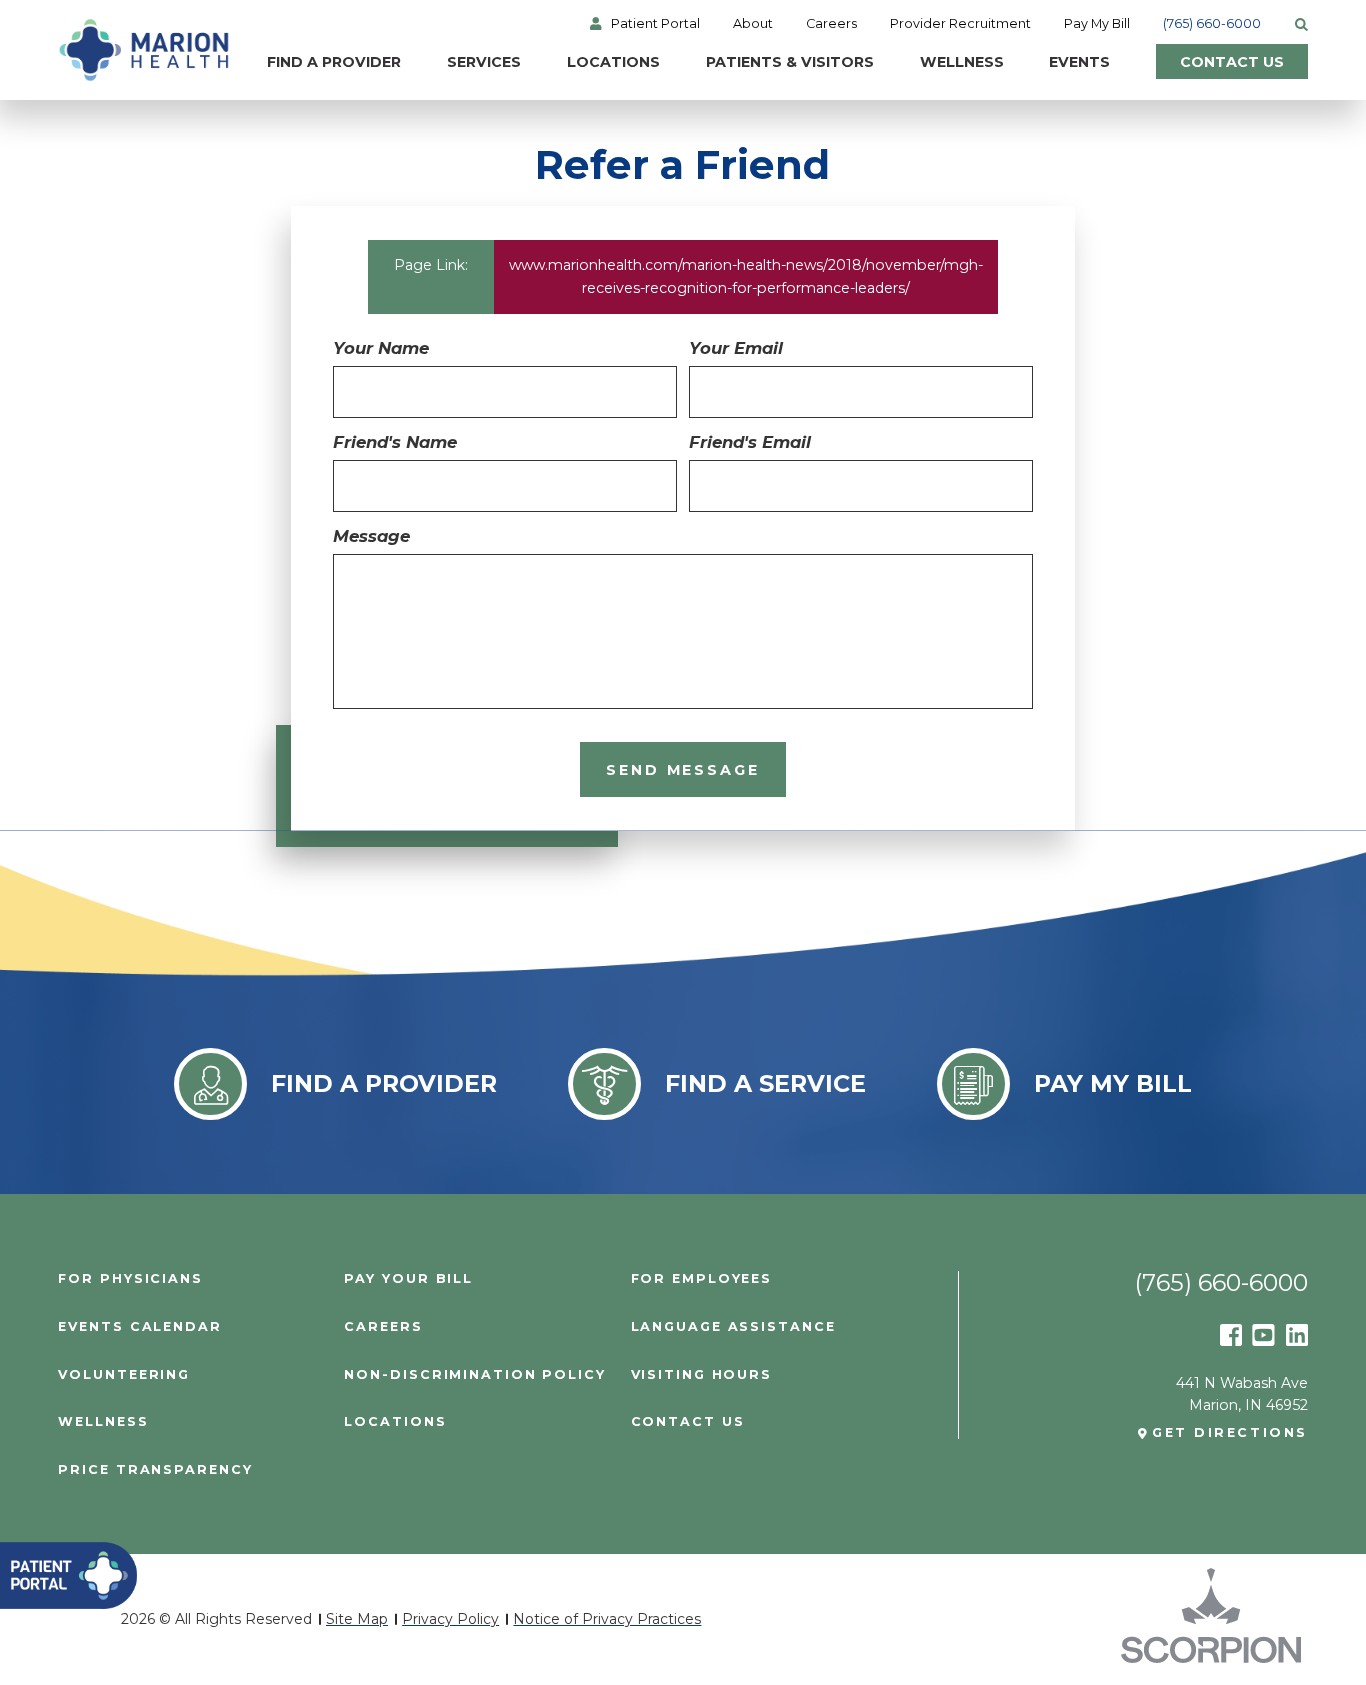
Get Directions (1229, 1433)
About (753, 24)
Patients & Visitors (790, 62)
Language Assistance (733, 1327)
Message (371, 536)
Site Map (357, 1619)
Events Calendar (139, 1327)
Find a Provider (334, 62)
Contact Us (1232, 62)
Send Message (682, 770)
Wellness (962, 62)
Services (484, 62)
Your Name (381, 348)
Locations (613, 62)
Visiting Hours (702, 1375)
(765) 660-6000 (1212, 24)
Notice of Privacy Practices (607, 1619)
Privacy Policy (450, 1619)
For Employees (702, 1279)
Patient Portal (655, 24)
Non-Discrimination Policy (474, 1375)
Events (1079, 62)
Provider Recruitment (960, 24)
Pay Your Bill (408, 1279)
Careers (831, 24)
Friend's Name (395, 442)
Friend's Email (750, 442)
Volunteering (124, 1375)
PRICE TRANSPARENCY (155, 1470)
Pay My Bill (1097, 24)
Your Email (736, 348)
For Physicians (130, 1279)
